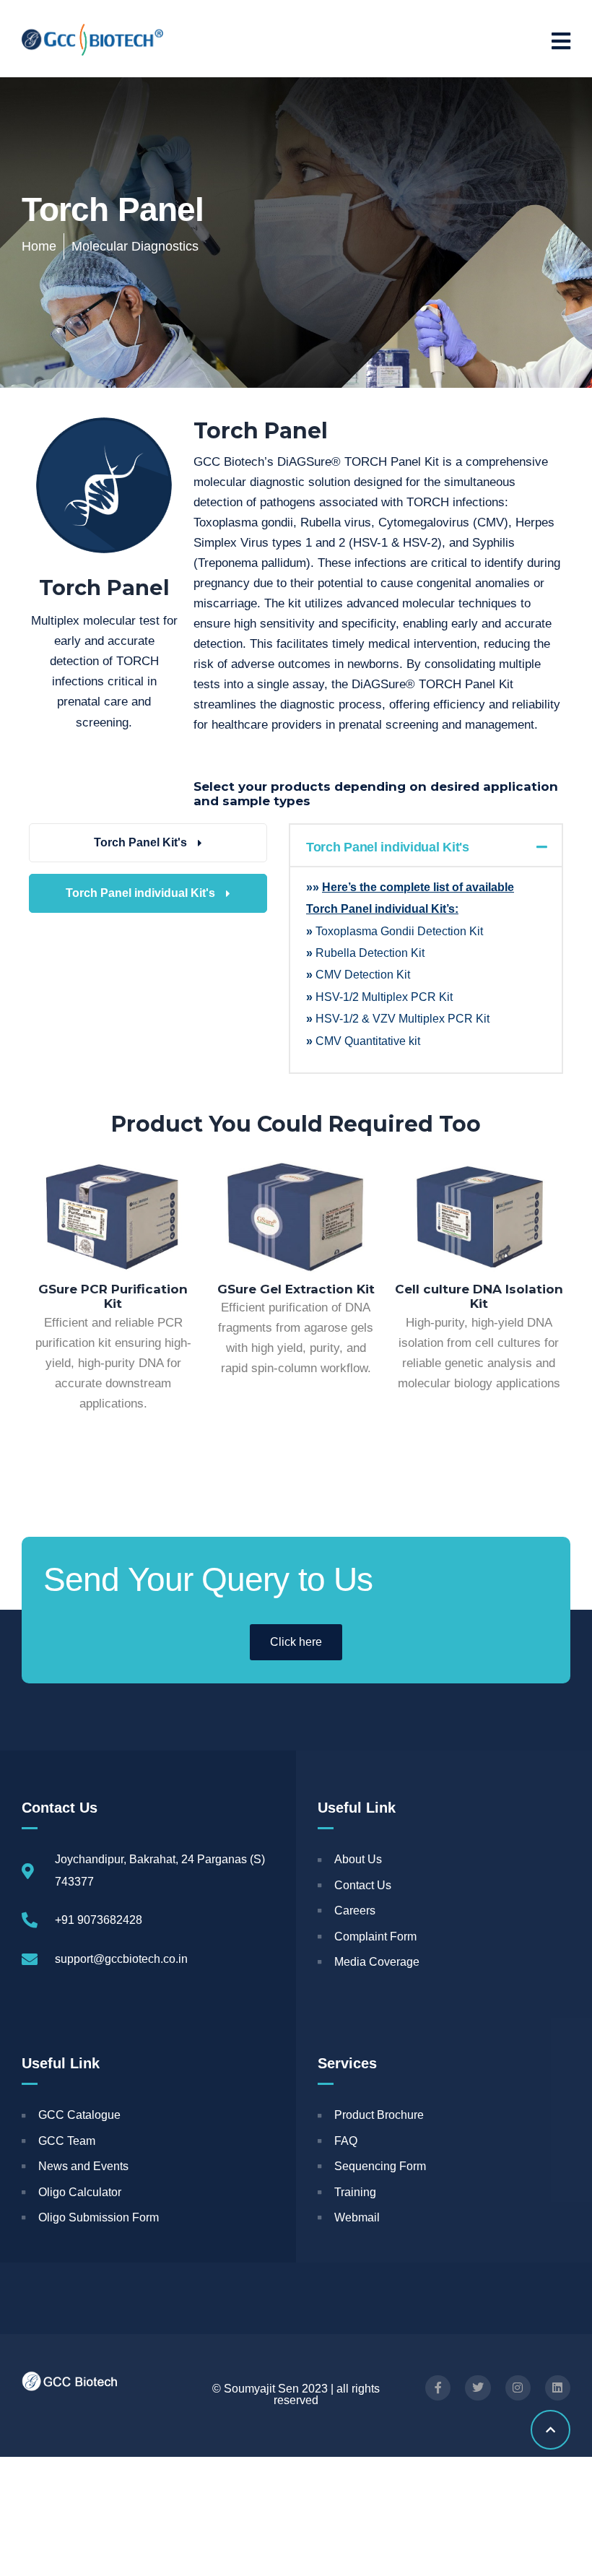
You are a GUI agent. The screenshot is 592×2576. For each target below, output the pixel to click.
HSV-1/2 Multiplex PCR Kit (384, 997)
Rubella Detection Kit (370, 953)
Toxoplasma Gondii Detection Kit (398, 931)
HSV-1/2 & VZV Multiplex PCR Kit (402, 1019)
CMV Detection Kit (363, 975)
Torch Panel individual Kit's (388, 847)
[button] (426, 845)
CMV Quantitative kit (368, 1041)
